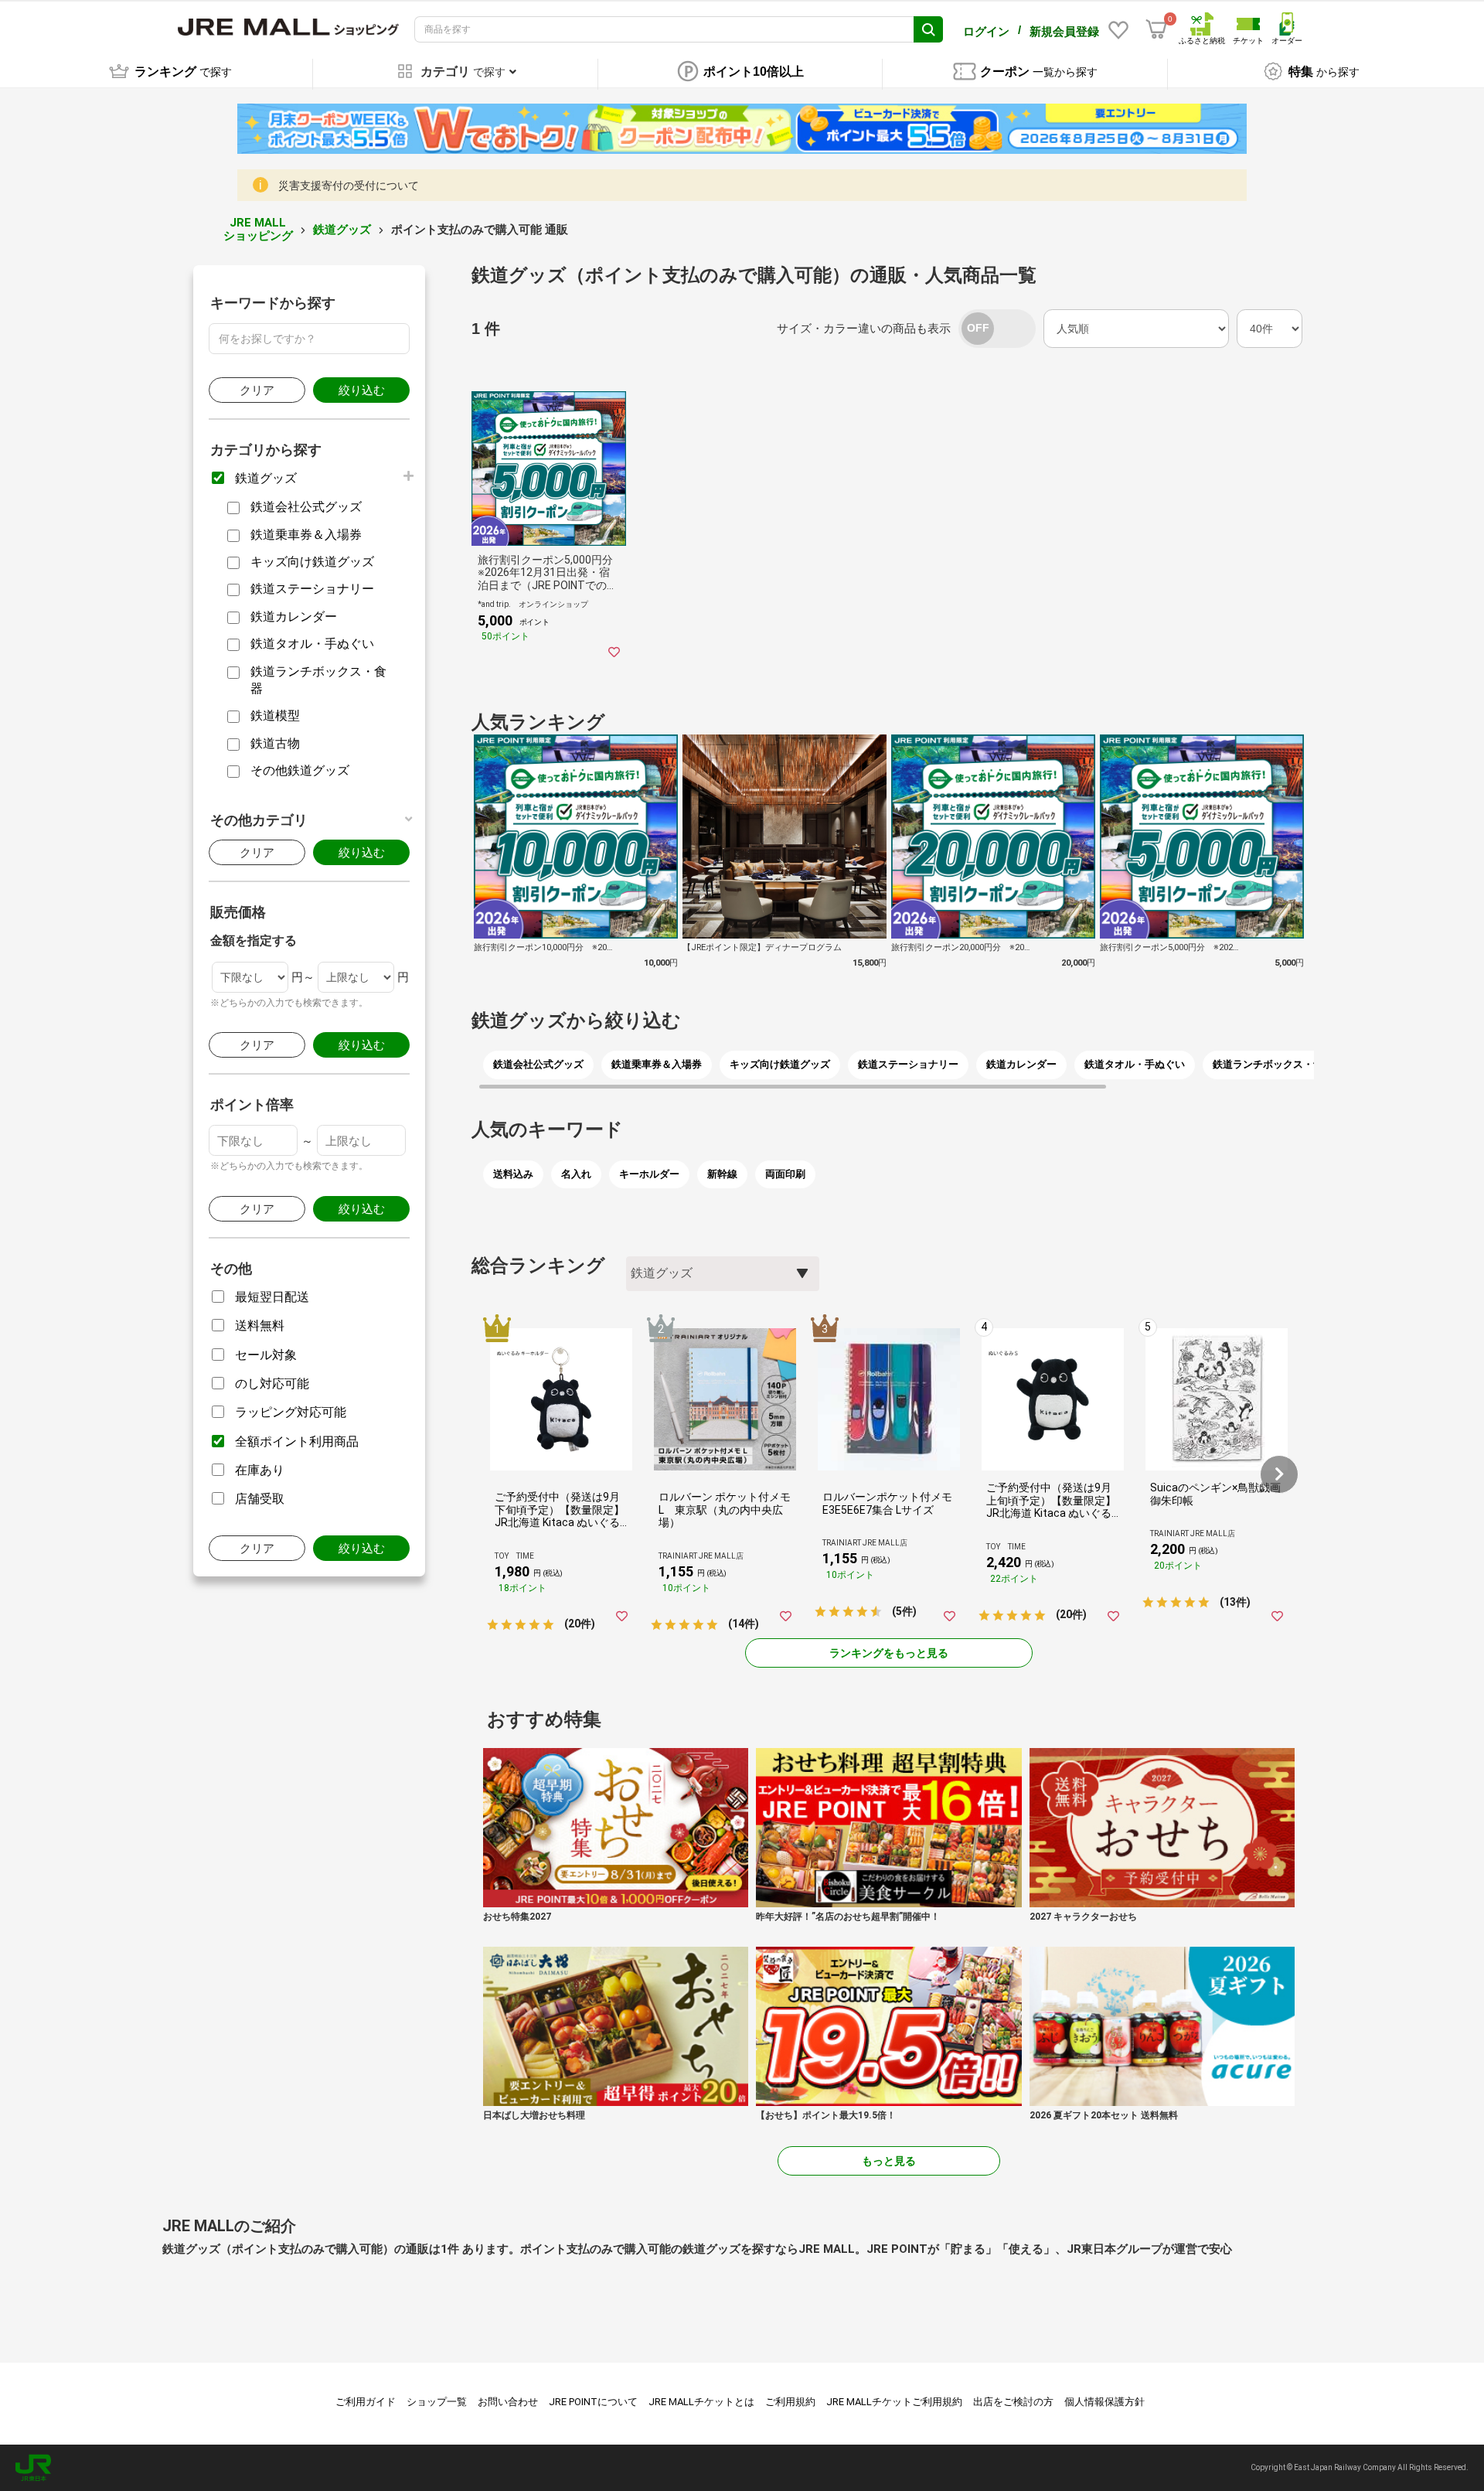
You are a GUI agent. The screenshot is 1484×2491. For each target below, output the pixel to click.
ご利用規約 (790, 2402)
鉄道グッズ (342, 230)
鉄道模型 (275, 716)
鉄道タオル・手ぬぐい (312, 644)
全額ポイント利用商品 (297, 1441)
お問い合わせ (508, 2402)
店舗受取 (260, 1499)
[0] (1156, 29)
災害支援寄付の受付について (349, 186)
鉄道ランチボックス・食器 (318, 680)
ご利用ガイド (366, 2402)
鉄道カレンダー (294, 617)
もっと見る (889, 2161)
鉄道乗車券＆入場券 (306, 535)
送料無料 (260, 1326)
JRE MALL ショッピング (258, 229)
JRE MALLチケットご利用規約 (894, 2402)
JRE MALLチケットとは (701, 2402)
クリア (257, 390)
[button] (1279, 1474)
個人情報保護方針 (1104, 2402)
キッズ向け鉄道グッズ (312, 562)
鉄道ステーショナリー (312, 589)
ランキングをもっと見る (889, 1653)
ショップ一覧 (437, 2402)
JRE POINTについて (593, 2402)
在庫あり (260, 1470)
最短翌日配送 (272, 1297)
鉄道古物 (275, 743)
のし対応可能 (272, 1384)
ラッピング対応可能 (291, 1412)
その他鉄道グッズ (300, 770)
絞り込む (362, 390)
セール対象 (266, 1355)
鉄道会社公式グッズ (306, 507)
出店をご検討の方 (1013, 2402)
